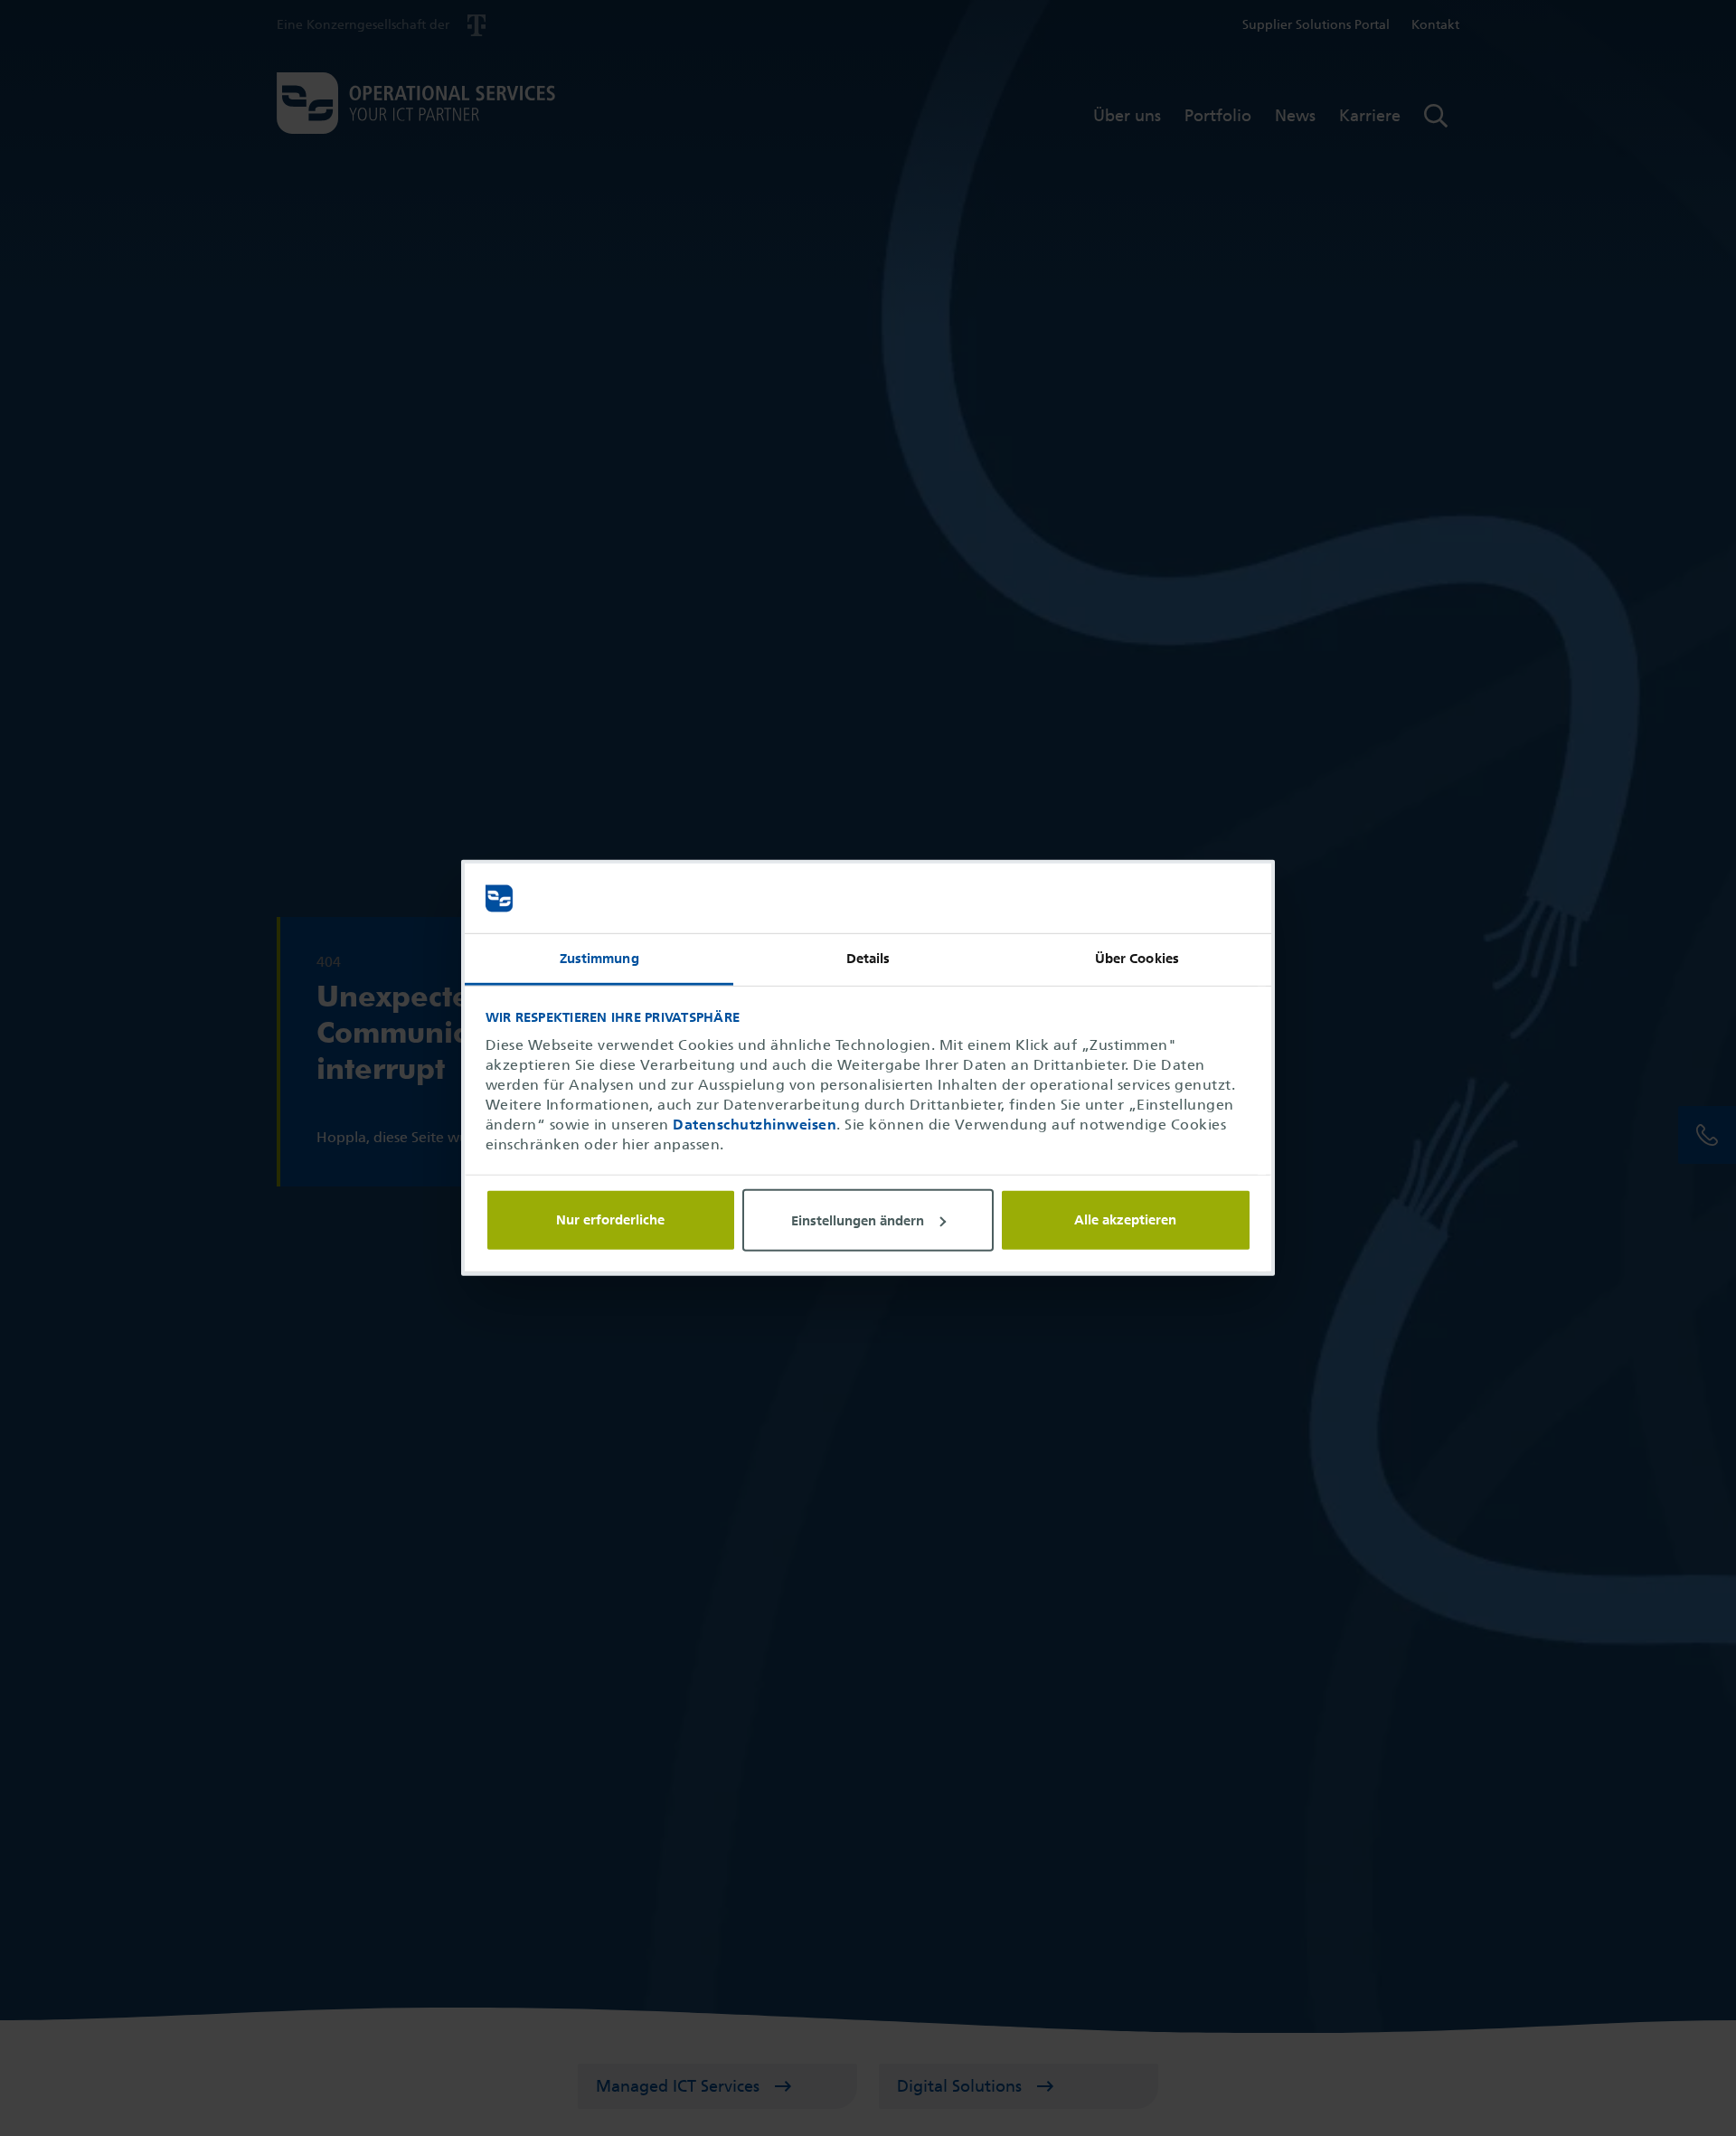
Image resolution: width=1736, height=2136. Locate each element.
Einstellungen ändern (858, 1220)
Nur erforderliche (610, 1220)
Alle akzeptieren (1125, 1220)
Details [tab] (868, 959)
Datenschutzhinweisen (755, 1125)
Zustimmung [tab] (599, 959)
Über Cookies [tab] (1137, 959)
